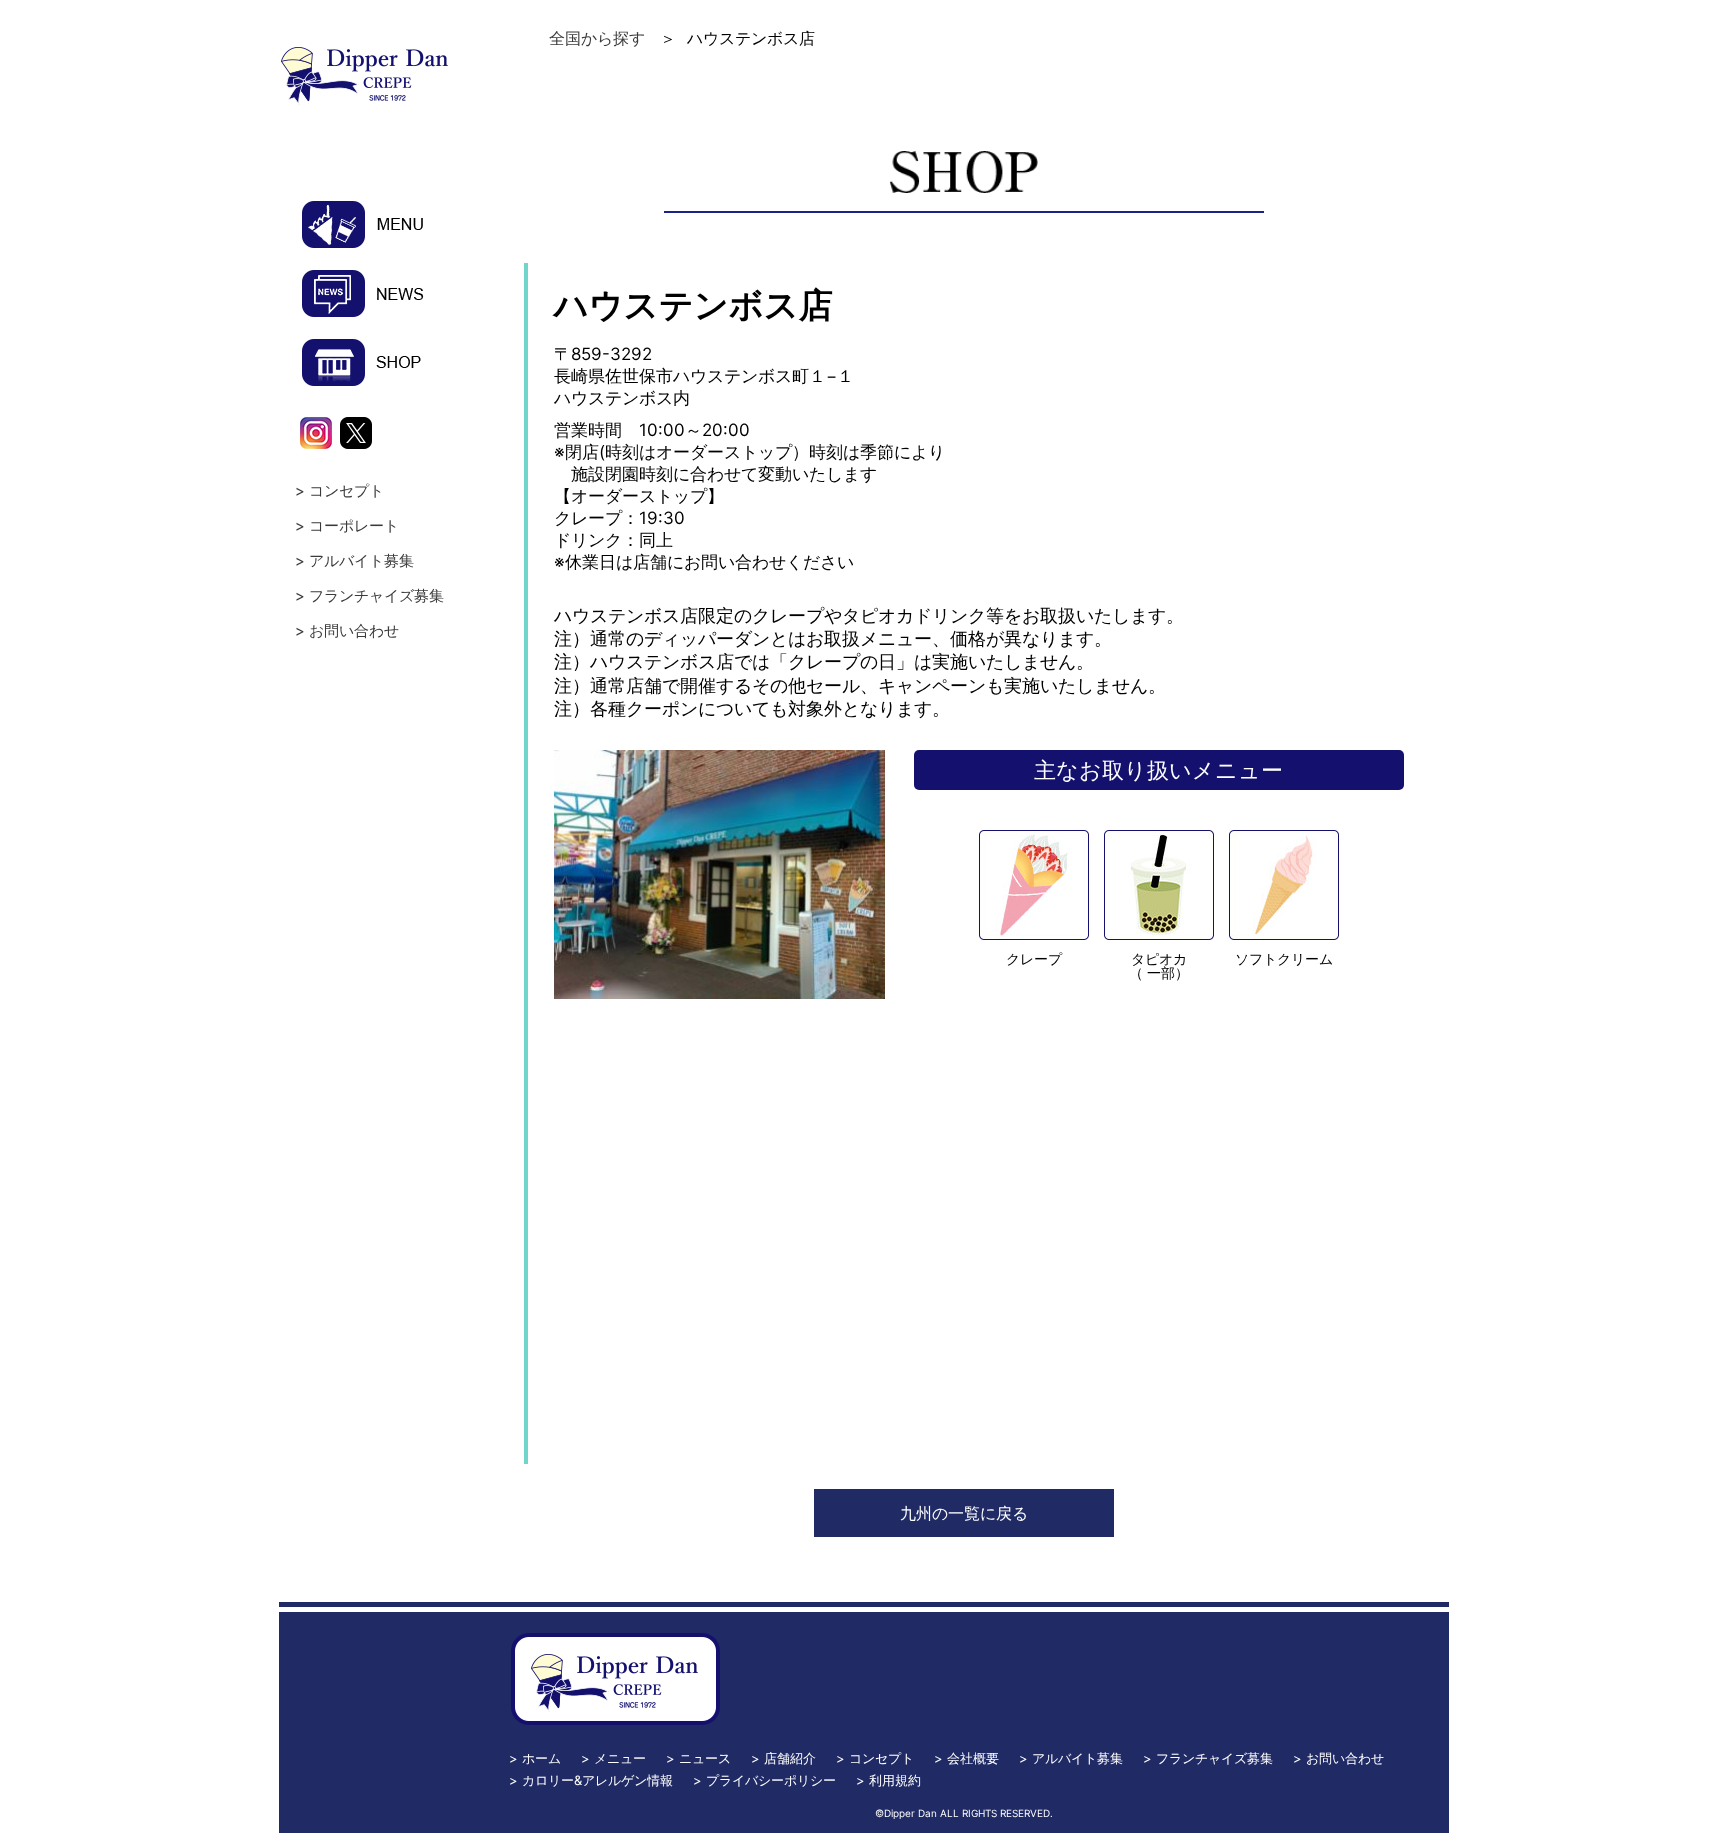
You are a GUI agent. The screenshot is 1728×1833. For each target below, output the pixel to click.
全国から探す (597, 38)
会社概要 (973, 1758)
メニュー (620, 1758)
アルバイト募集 (361, 560)
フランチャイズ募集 (376, 595)
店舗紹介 (790, 1758)
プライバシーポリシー (771, 1780)
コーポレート (354, 525)
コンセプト (346, 490)
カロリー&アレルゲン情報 (597, 1780)
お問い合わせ (354, 630)
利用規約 (895, 1780)
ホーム (541, 1758)
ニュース (705, 1758)
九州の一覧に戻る (964, 1513)
